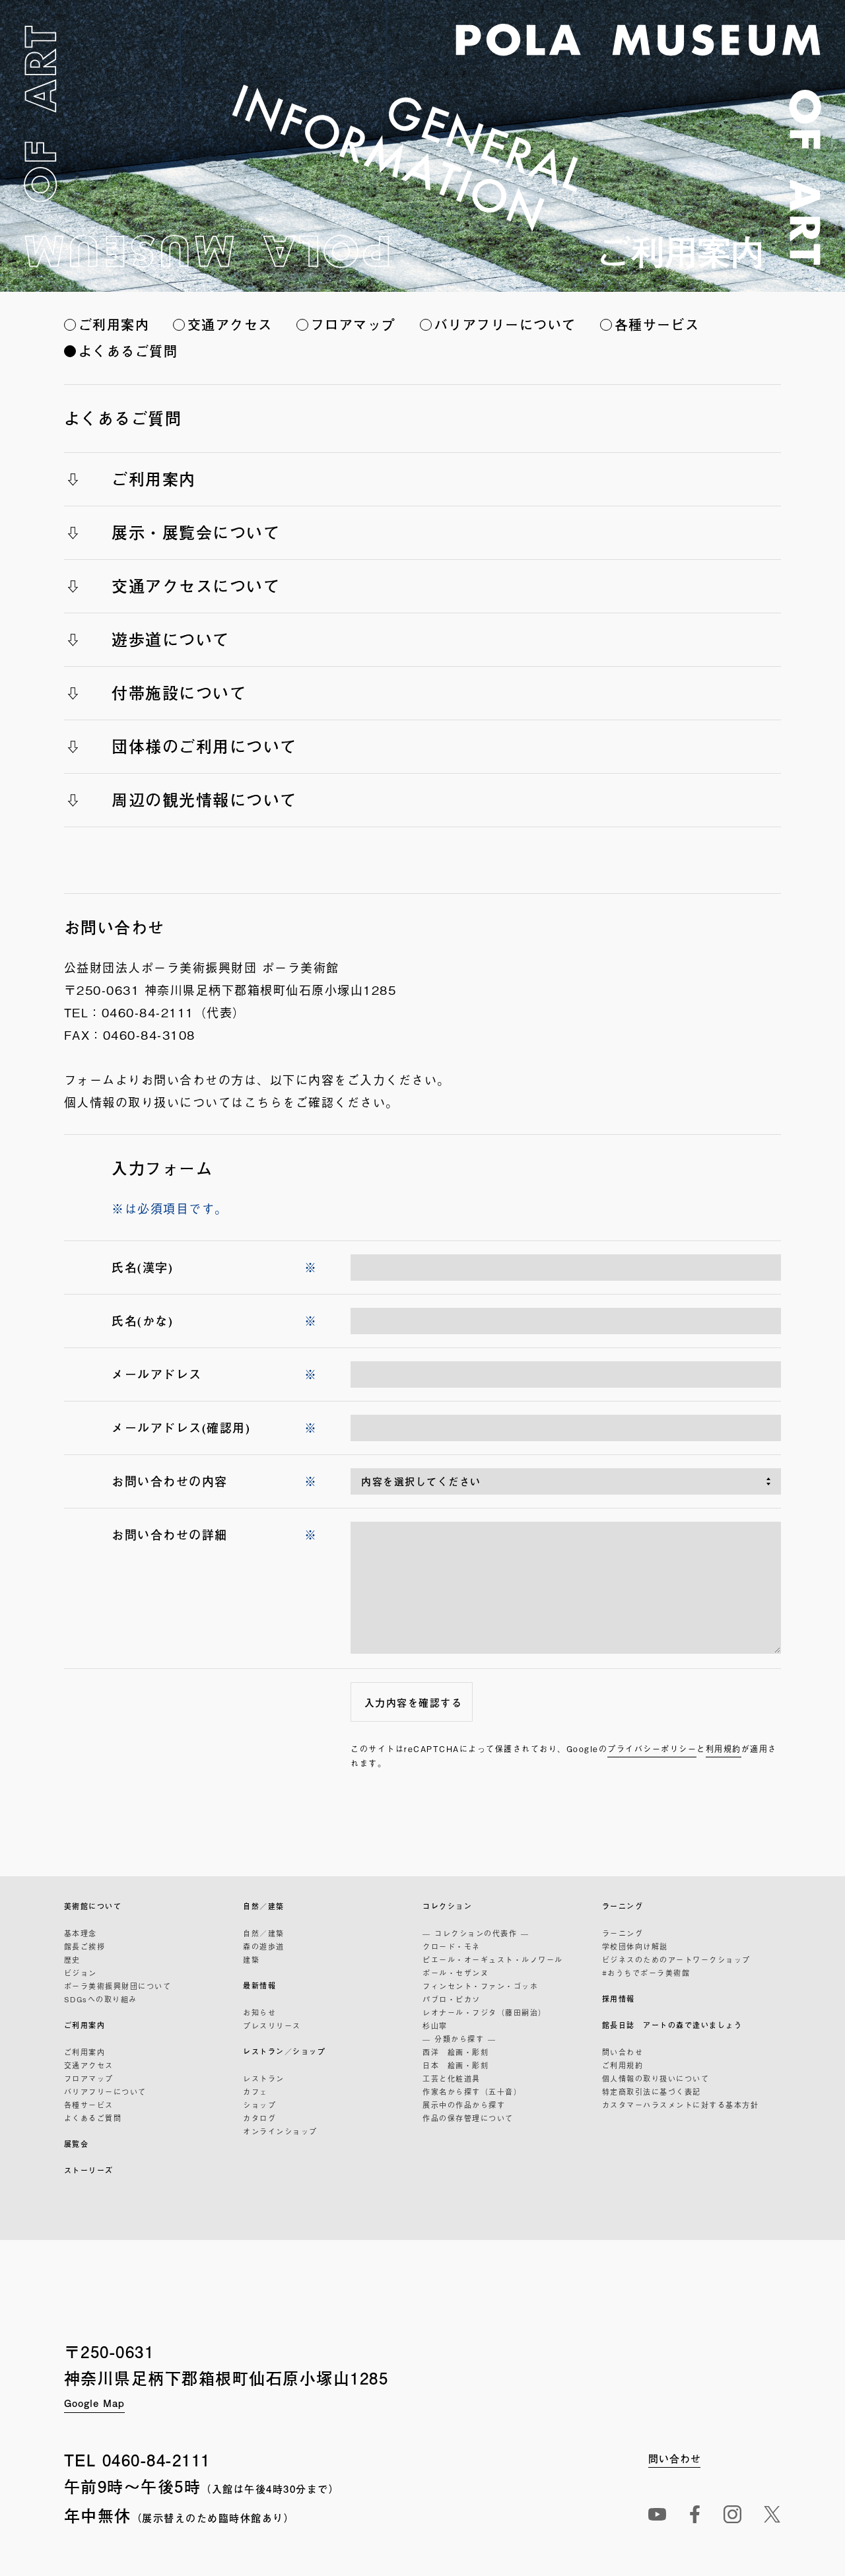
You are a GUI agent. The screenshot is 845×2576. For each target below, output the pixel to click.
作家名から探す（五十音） (472, 2091)
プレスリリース (272, 2025)
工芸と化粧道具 (452, 2078)
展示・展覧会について (196, 532)
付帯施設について (179, 693)
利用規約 (724, 1749)
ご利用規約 (623, 2065)
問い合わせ (623, 2052)
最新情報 (259, 1985)
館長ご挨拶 (85, 1946)
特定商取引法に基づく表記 (652, 2091)
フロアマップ (354, 324)
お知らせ (259, 2012)
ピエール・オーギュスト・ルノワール (493, 1959)
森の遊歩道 (264, 1946)
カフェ (255, 2091)
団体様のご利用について (204, 746)
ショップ (259, 2105)
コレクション (447, 1906)
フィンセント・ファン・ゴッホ (480, 1986)
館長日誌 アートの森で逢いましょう (672, 2025)
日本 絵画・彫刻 (456, 2065)
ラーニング (623, 1906)
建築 (251, 1959)
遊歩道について (171, 639)
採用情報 (619, 1999)
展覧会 (77, 2144)
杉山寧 (435, 2025)
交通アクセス (230, 324)
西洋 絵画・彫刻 (456, 2052)
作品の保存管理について (468, 2118)
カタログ (259, 2118)
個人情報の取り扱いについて (656, 2078)
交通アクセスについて (196, 586)
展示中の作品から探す (464, 2105)
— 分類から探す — (459, 2039)
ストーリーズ (89, 2170)
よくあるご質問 (128, 351)
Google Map (94, 2403)
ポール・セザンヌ (456, 1973)
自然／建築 (264, 1906)
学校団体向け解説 (635, 1946)
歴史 (72, 1959)
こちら (264, 1102)
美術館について (93, 1906)
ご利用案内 (114, 324)
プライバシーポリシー (652, 1749)
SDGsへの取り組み (101, 1999)
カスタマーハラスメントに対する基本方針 (681, 2105)
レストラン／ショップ (284, 2051)
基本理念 (81, 1933)
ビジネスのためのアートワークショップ (676, 1959)
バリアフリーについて (505, 324)
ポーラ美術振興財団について (118, 1986)
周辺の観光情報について (204, 799)
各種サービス (657, 324)
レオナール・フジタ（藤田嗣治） (485, 2012)
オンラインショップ (280, 2131)
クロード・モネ (452, 1946)
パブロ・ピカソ (452, 1999)
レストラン (264, 2078)
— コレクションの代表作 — (476, 1933)
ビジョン (81, 1973)
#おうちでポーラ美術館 (646, 1973)
